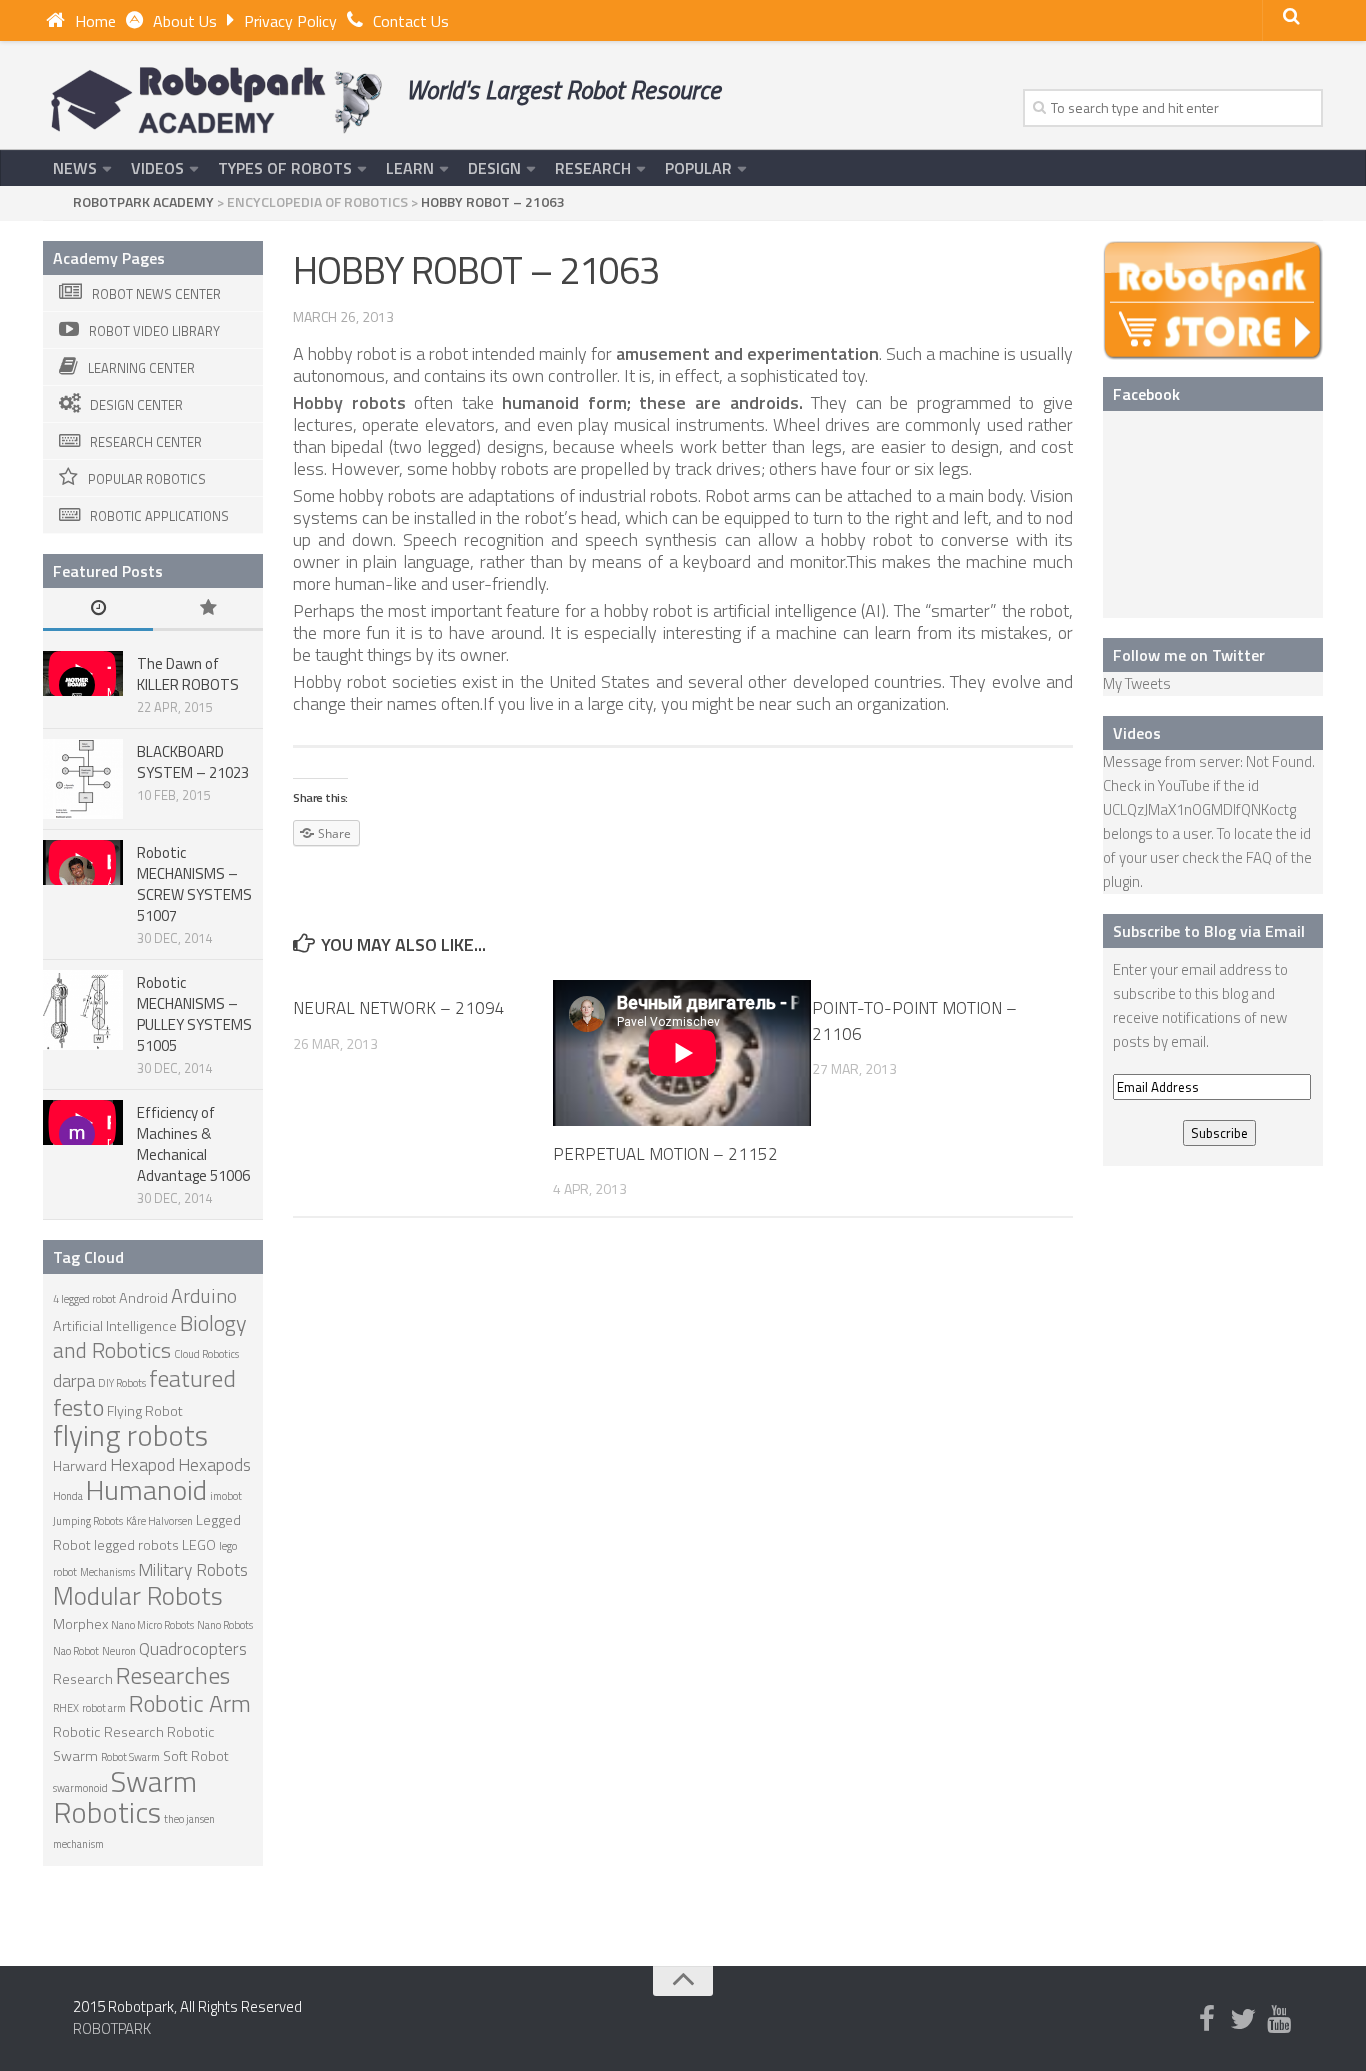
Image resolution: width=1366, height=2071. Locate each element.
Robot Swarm (130, 1757)
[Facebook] (1207, 2020)
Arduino (204, 1295)
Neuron (119, 1651)
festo (78, 1407)
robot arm (104, 1708)
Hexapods (214, 1464)
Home (95, 21)
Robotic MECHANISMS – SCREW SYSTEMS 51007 (194, 884)
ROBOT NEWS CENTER (156, 294)
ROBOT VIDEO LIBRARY (154, 331)
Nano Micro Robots (152, 1625)
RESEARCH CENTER (146, 442)
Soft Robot (196, 1756)
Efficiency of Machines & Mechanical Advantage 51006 (193, 1144)
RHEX (66, 1708)
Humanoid (146, 1489)
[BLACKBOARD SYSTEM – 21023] (83, 779)
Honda (68, 1496)
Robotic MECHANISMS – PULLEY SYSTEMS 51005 (194, 1014)
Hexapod (142, 1464)
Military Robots (193, 1569)
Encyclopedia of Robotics (317, 201)
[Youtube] (1279, 2020)
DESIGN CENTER (136, 405)
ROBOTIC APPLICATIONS (159, 516)
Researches (173, 1675)
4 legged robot (84, 1299)
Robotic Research (108, 1732)
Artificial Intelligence (115, 1326)
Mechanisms (107, 1572)
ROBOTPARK (112, 2028)
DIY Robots (122, 1383)
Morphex (80, 1624)
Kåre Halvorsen (159, 1521)
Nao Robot (76, 1651)
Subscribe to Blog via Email (1209, 931)
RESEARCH (593, 168)
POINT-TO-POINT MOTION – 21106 (914, 1021)
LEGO (199, 1545)
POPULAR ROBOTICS (147, 479)
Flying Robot (145, 1411)
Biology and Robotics (150, 1336)
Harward (80, 1466)
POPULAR (698, 168)
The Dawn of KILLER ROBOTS (188, 674)
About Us (185, 21)
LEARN (410, 168)
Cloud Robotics (206, 1354)
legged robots (136, 1545)
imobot (226, 1496)
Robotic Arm (190, 1703)
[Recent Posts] (98, 609)
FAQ (1259, 857)
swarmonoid (80, 1788)
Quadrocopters (193, 1648)
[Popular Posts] (208, 609)
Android (143, 1298)
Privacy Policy (290, 21)
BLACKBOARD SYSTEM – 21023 (193, 762)
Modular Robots (138, 1595)
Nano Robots (225, 1625)
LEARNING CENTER (141, 368)
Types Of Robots (285, 168)
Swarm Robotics (125, 1796)
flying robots (130, 1435)
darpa (74, 1380)
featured (192, 1378)
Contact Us (411, 21)
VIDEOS (157, 168)
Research (83, 1679)
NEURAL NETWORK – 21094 (399, 1008)
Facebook (1146, 394)
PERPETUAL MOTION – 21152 (665, 1154)
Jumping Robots (88, 1521)
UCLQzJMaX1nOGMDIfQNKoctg (1199, 809)
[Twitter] (1243, 2020)
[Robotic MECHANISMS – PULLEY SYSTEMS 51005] (83, 1010)
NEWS (75, 168)
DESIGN (494, 168)
